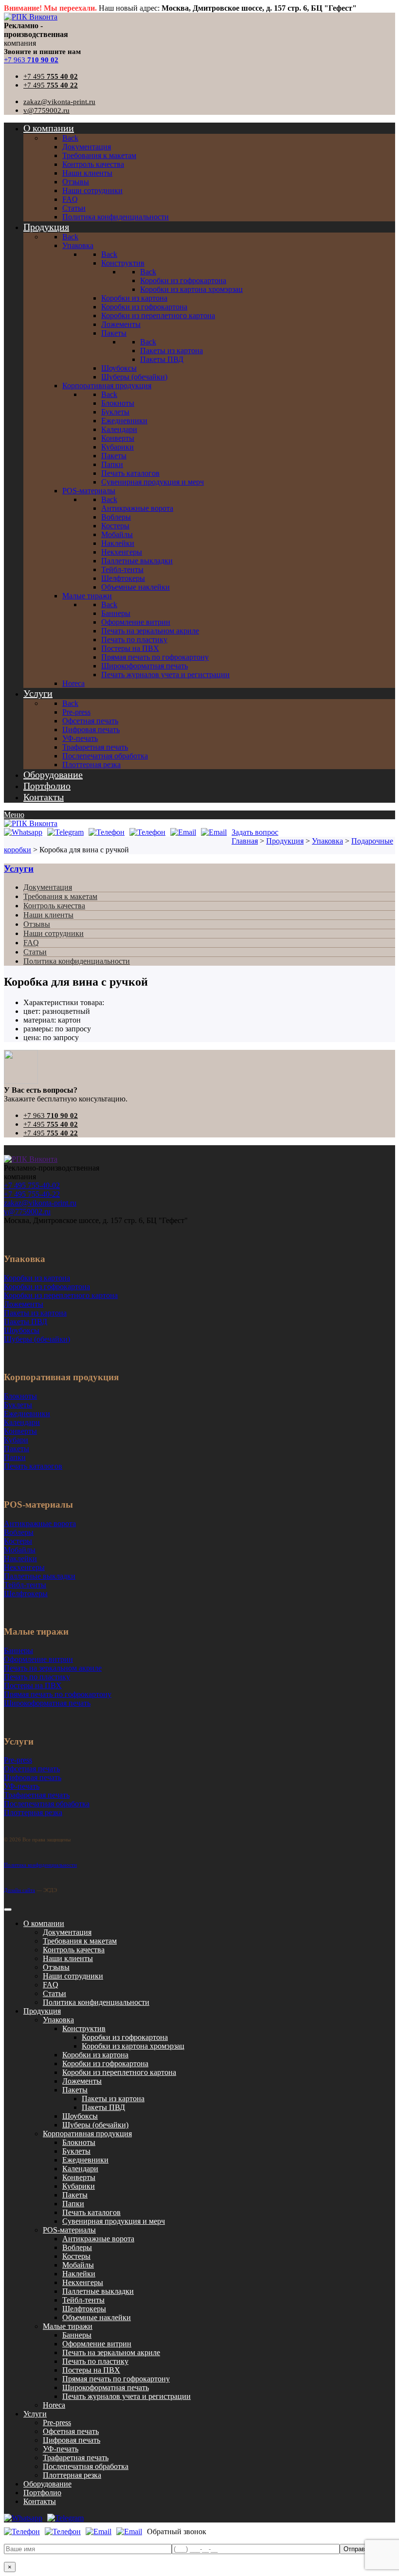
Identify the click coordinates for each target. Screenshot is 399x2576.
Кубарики (79, 2186)
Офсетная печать (71, 2431)
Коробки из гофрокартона (125, 2037)
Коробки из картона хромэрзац (133, 2046)
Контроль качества (54, 906)
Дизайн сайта (19, 1890)
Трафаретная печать (76, 2458)
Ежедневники (85, 2160)
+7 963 (31, 60)
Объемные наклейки (97, 2317)
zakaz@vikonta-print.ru (59, 102)
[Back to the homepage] (31, 1159)
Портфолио (42, 2493)
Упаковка (58, 2020)
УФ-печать (61, 2449)
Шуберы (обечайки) (95, 2125)
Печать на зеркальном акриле (111, 2352)
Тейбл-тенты (83, 2300)
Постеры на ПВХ (91, 2370)
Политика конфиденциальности (77, 961)
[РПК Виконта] (31, 17)
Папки (73, 2204)
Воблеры (77, 2247)
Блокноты (79, 2142)
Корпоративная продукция (87, 2134)
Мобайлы (78, 2265)
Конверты (79, 2177)
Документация (48, 887)
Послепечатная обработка (86, 2466)
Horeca (54, 2405)
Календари (80, 2169)
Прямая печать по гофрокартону (116, 2379)
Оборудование (47, 2484)
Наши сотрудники (54, 933)
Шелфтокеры (84, 2309)
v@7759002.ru (46, 110)
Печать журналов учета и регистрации (127, 2396)
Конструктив (84, 2028)
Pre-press (57, 2423)
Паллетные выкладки (98, 2291)
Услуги (19, 869)
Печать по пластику (95, 2361)
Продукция (42, 2011)
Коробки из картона (95, 2055)
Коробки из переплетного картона (119, 2072)
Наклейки (79, 2274)
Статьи (35, 952)
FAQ (31, 943)
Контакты (40, 2501)
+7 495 (51, 76)
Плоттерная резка (72, 2475)
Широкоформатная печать (106, 2387)
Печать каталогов (91, 2212)
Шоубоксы (80, 2116)
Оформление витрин (97, 2344)
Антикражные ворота (98, 2239)
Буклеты (76, 2151)
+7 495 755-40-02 (32, 1185)
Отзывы (37, 924)
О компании (44, 1923)
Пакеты (75, 2090)
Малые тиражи (68, 2326)
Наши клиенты (48, 915)
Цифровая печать (72, 2440)
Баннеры (77, 2335)
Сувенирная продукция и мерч (114, 2221)
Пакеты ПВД (103, 2107)
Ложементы (82, 2081)
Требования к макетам (60, 896)
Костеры (76, 2256)
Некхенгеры (83, 2282)
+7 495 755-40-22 (32, 1194)
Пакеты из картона (113, 2099)
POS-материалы (69, 2230)
